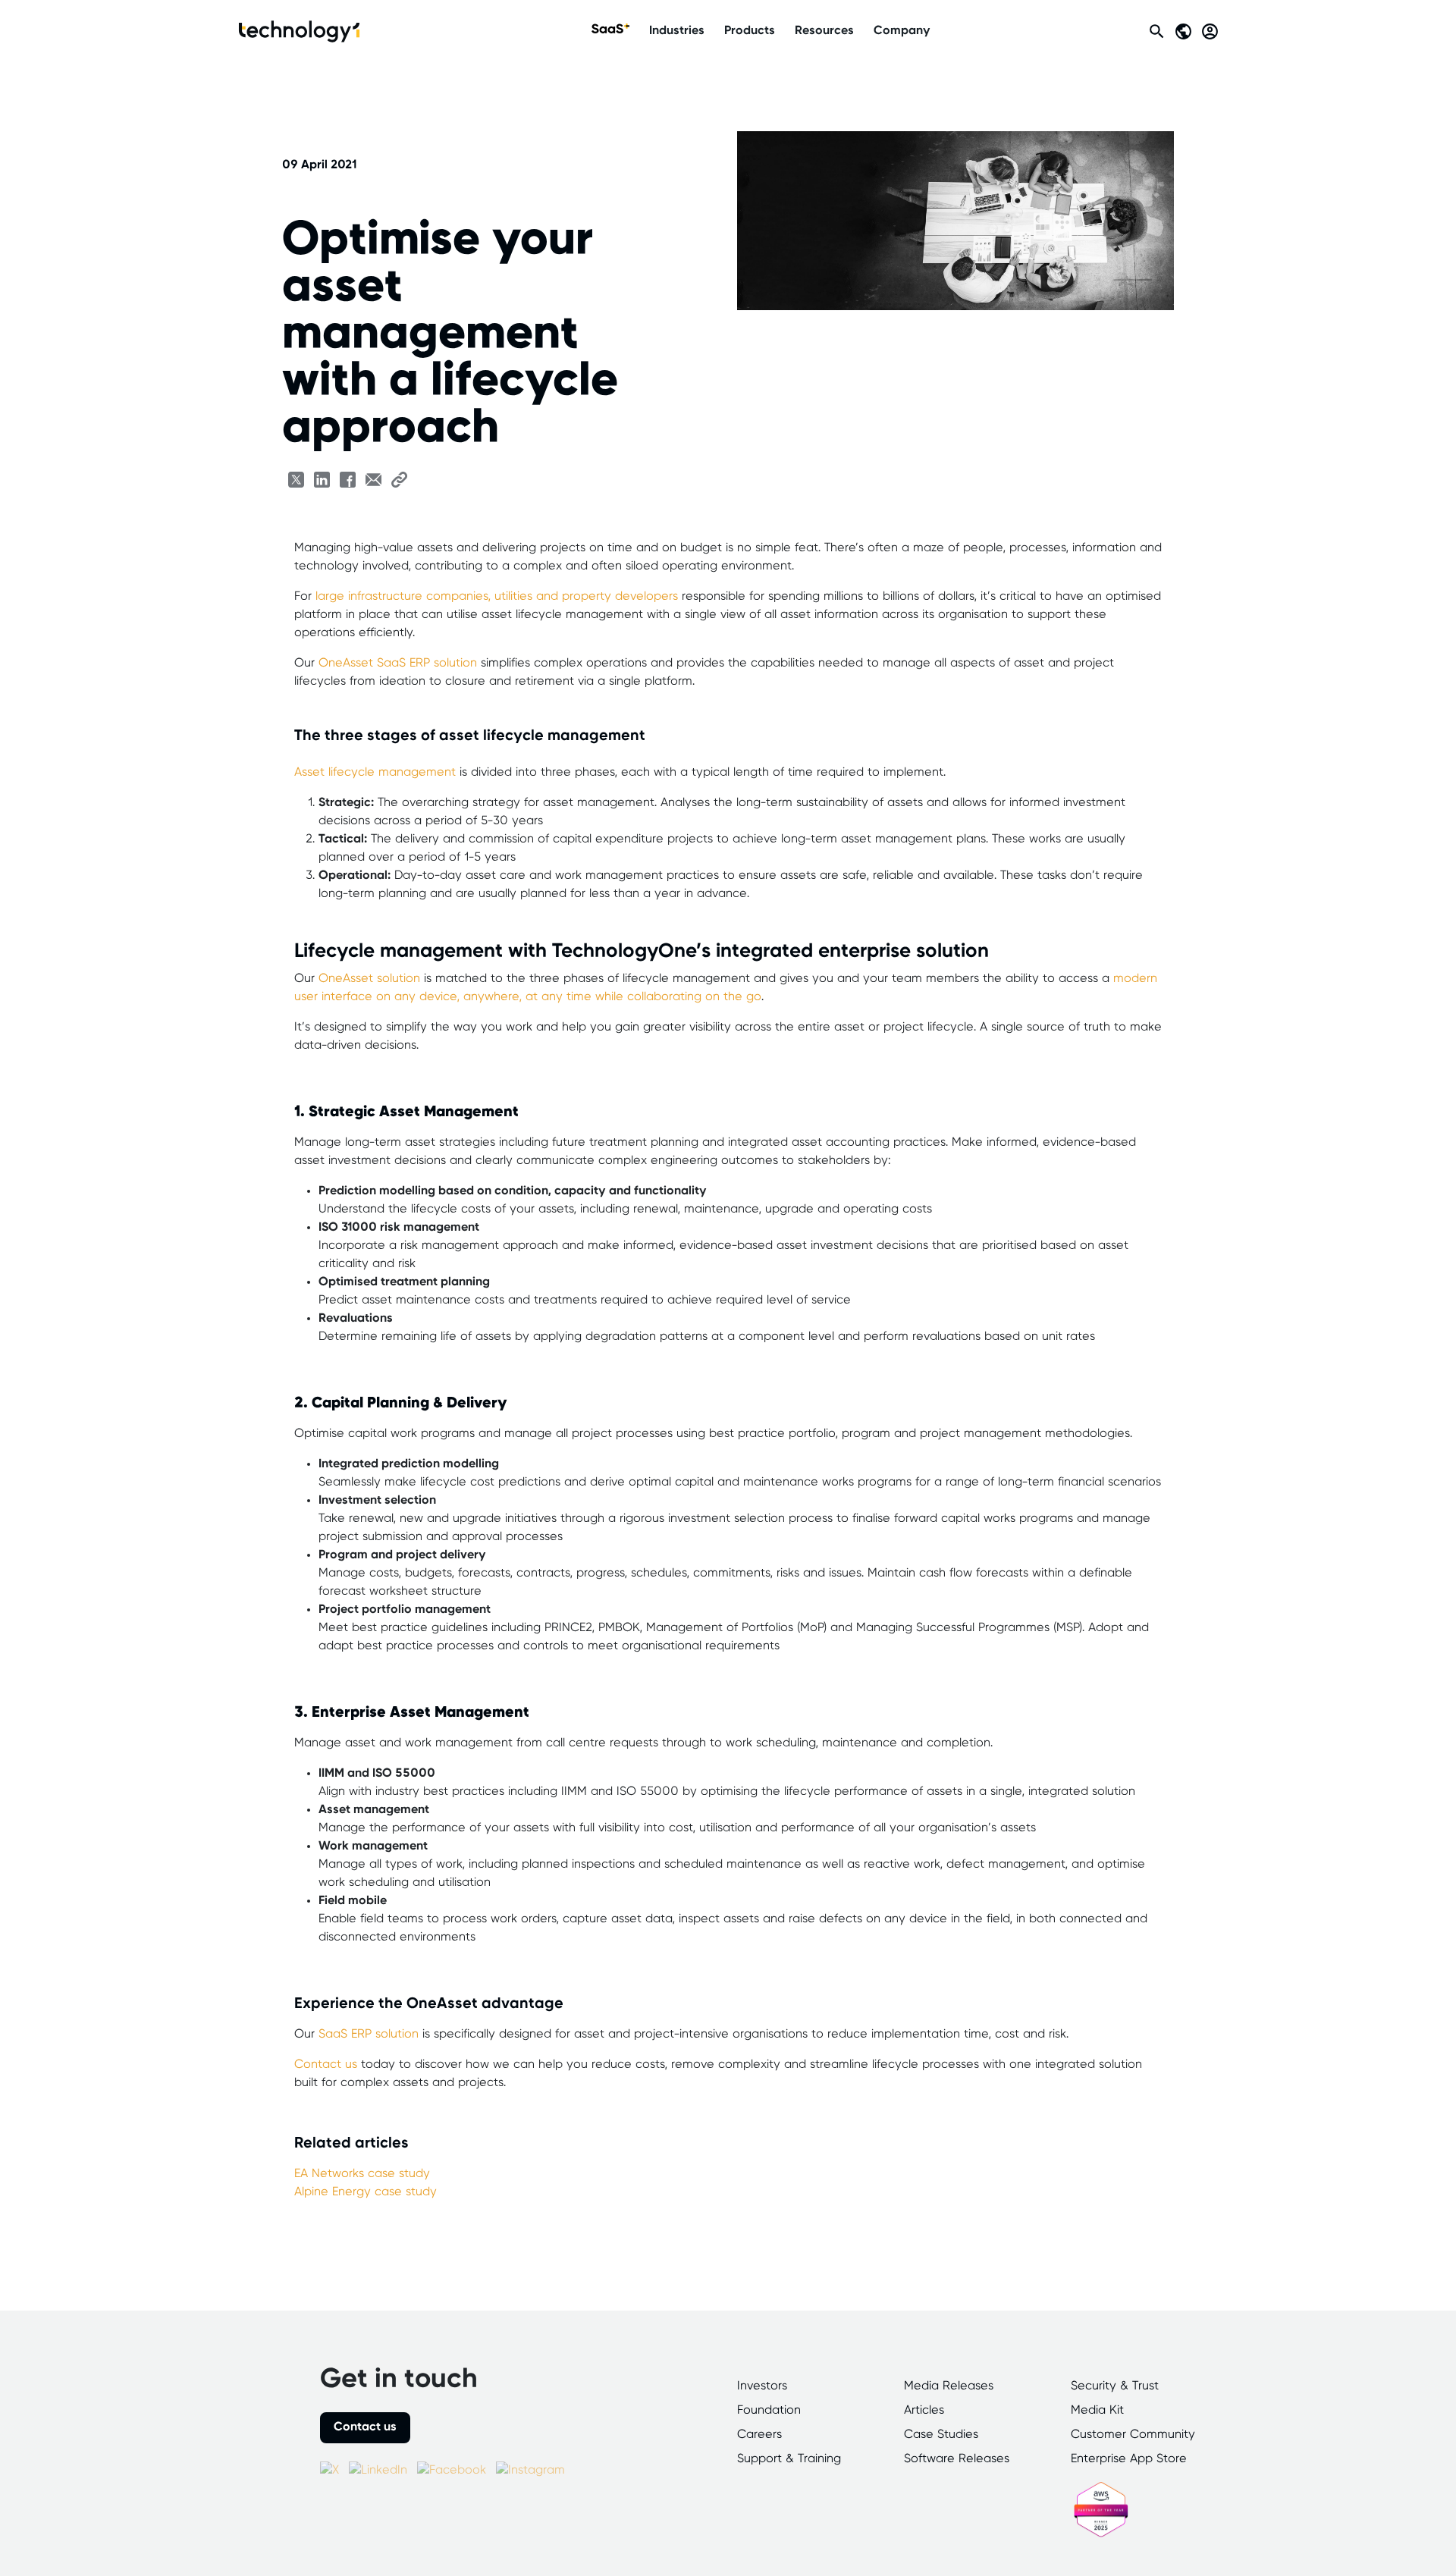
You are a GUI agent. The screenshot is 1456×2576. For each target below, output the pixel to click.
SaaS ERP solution (369, 2034)
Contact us (326, 2065)
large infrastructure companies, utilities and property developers (497, 596)
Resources (824, 31)
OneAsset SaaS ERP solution (398, 663)
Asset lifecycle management (375, 772)
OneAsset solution (369, 979)
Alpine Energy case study (366, 2192)
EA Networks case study (362, 2174)
